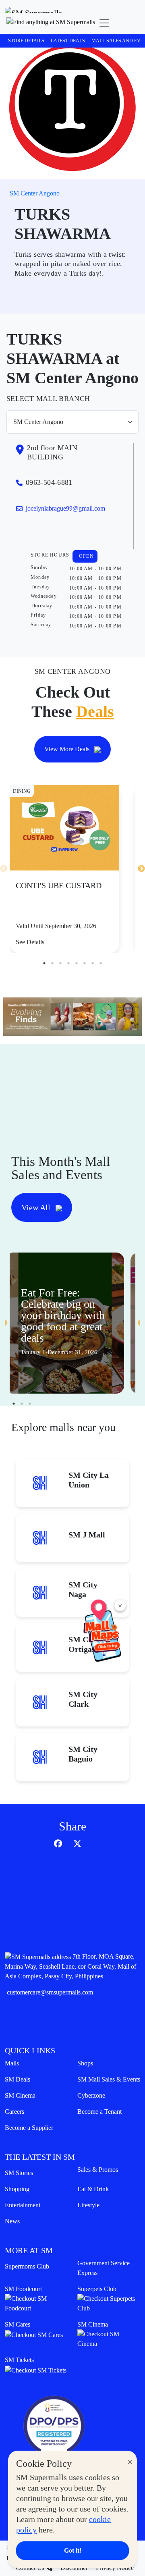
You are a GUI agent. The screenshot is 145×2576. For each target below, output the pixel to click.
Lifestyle (88, 2205)
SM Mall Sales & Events (109, 2079)
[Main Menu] (104, 23)
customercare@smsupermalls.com (50, 1992)
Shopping (17, 2189)
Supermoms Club (27, 2266)
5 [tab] (77, 963)
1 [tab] (44, 963)
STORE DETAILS (26, 41)
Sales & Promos (98, 2170)
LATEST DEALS (68, 41)
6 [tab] (85, 963)
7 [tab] (93, 963)
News (12, 2221)
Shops (85, 2063)
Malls (12, 2063)
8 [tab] (101, 963)
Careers (14, 2112)
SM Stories (19, 2173)
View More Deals (68, 749)
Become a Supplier (29, 2128)
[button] (51, 23)
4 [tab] (68, 963)
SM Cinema (20, 2095)
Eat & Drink (93, 2189)
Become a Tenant (99, 2112)
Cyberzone (91, 2095)
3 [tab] (60, 963)
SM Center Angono (35, 193)
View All (37, 1207)
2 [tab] (52, 963)
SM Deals (18, 2079)
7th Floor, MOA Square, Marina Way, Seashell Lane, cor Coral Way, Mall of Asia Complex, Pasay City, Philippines (70, 1966)
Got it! (73, 2550)
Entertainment (23, 2205)
